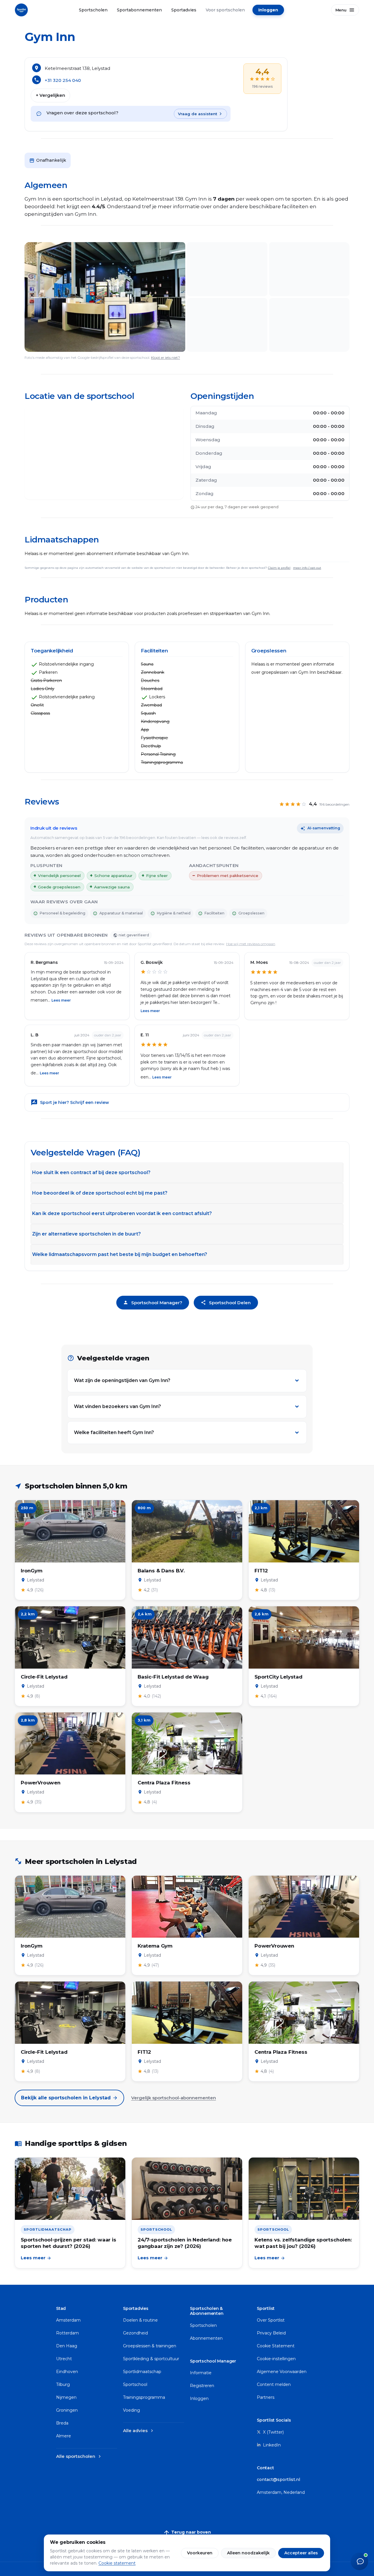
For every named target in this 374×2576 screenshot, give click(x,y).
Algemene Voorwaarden (282, 2372)
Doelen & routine (140, 2320)
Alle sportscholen (79, 2456)
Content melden (274, 2384)
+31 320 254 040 (63, 80)
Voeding (131, 2410)
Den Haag (67, 2346)
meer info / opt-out (307, 568)
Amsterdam (68, 2320)
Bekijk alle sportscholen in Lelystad (69, 2098)
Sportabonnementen (139, 10)
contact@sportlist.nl (278, 2479)
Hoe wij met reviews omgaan (251, 944)
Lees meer (61, 1000)
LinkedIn (271, 2445)
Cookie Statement (276, 2346)
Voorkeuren (200, 2553)
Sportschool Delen (226, 1303)
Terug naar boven (187, 2533)
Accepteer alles (301, 2553)
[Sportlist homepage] (21, 10)
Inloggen (268, 10)
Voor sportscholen (225, 10)
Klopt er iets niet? (166, 357)
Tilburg (63, 2384)
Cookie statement (117, 2563)
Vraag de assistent (198, 114)
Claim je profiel (279, 568)
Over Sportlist (271, 2320)
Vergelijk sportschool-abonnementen (174, 2098)
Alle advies (139, 2431)
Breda (62, 2423)
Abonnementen (206, 2338)
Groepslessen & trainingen (150, 2346)
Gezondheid (135, 2333)
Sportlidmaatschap (142, 2372)
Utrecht (64, 2359)
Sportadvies (184, 10)
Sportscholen (93, 10)
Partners (266, 2397)
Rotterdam (67, 2333)
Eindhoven (67, 2372)
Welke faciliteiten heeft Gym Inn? (114, 1432)
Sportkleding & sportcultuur (151, 2359)
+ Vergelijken (50, 95)
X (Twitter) (273, 2432)
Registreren (202, 2386)
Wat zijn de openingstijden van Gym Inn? (122, 1380)
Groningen (67, 2410)
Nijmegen (66, 2397)
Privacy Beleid (271, 2333)
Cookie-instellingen (276, 2359)
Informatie (201, 2373)
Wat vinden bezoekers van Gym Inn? (117, 1406)
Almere (64, 2436)
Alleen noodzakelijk (248, 2553)
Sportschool (135, 2384)
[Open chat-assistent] (359, 2561)
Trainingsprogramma (144, 2397)
